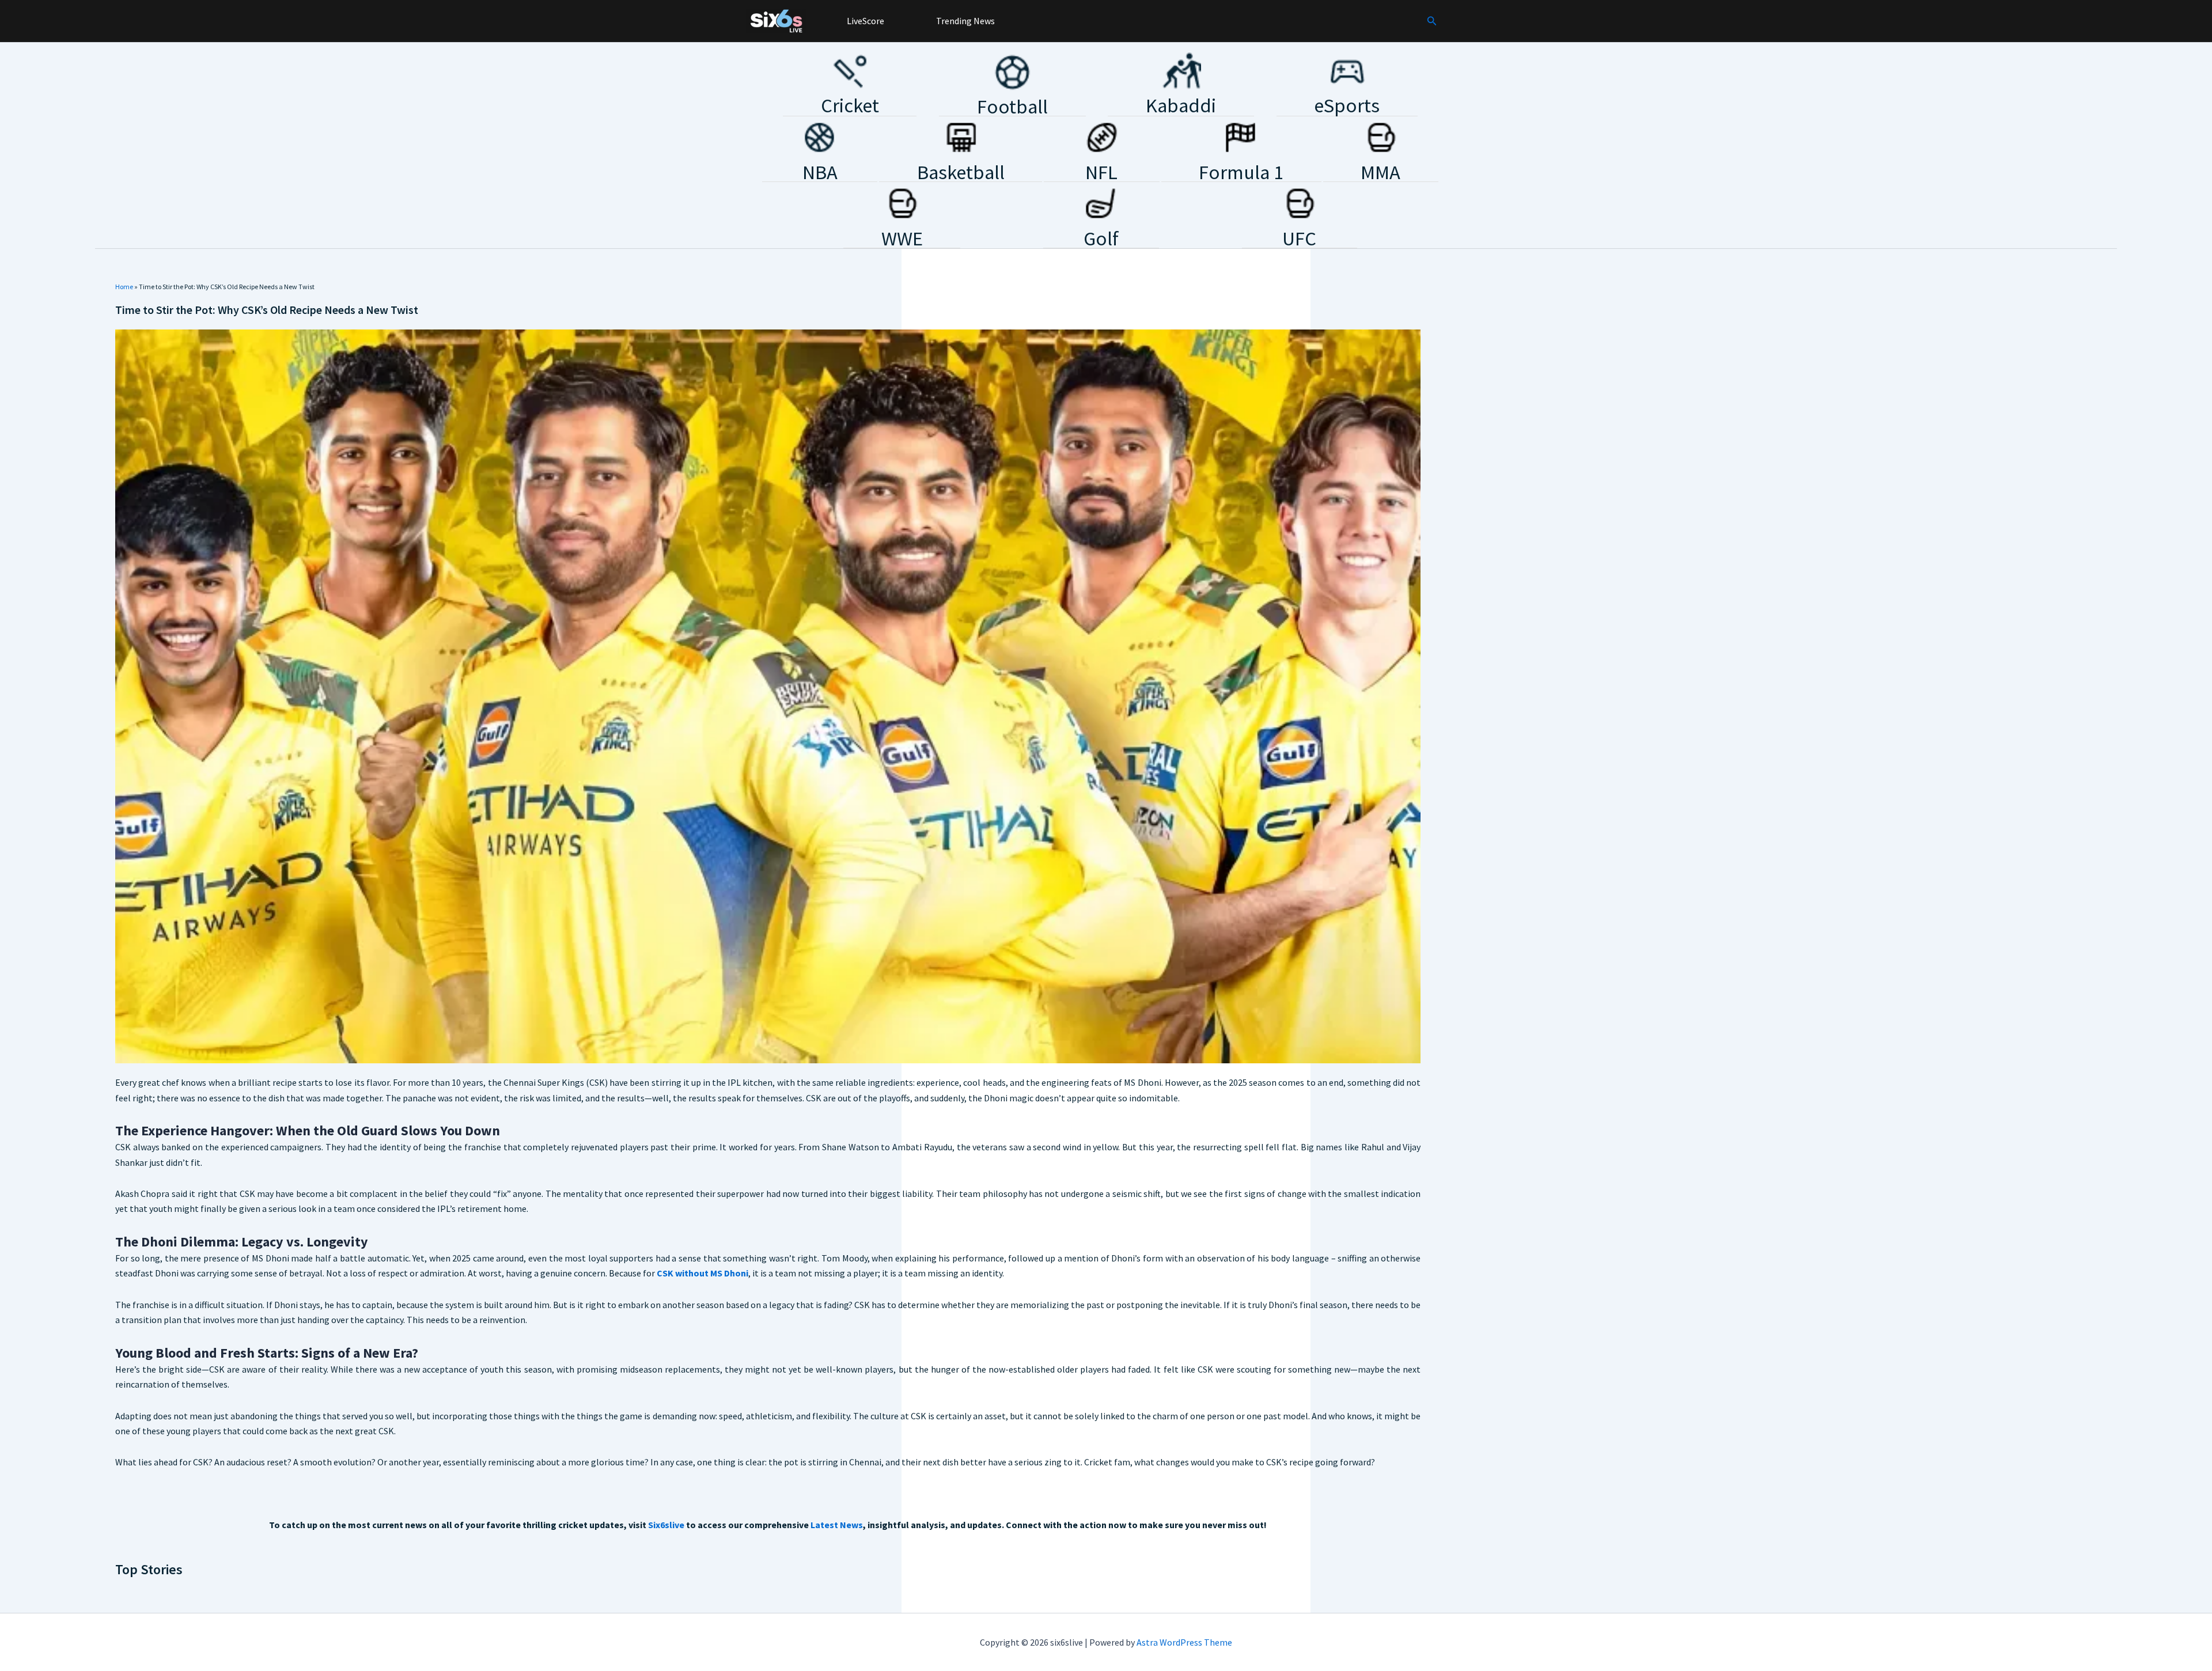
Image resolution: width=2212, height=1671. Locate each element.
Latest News (837, 1525)
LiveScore (865, 21)
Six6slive (666, 1525)
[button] (1432, 21)
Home (124, 287)
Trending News (965, 21)
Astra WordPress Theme (1184, 1642)
